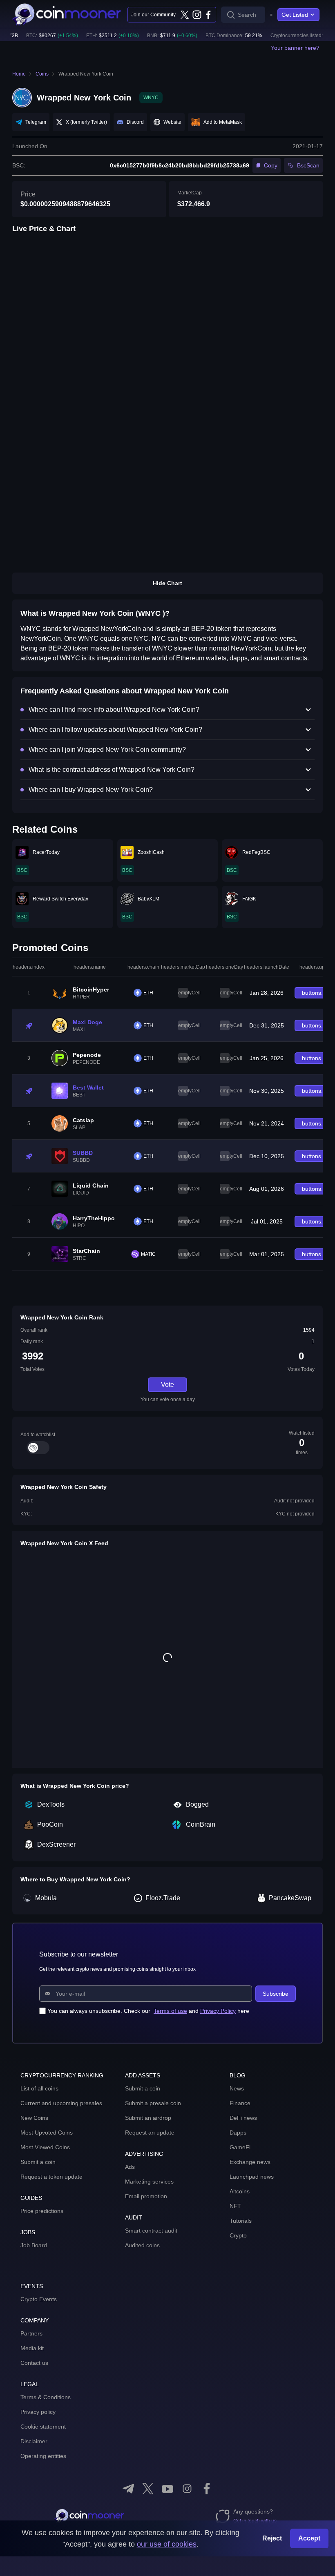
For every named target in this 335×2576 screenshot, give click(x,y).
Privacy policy (38, 2412)
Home (19, 74)
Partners (31, 2333)
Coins (42, 74)
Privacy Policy (218, 2011)
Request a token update (51, 2177)
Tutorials (241, 2221)
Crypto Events (39, 2299)
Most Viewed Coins (45, 2147)
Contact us (34, 2363)
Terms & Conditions (46, 2397)
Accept (309, 2538)
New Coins (34, 2118)
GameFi (240, 2147)
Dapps (238, 2133)
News (237, 2088)
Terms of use (170, 2011)
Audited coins (142, 2245)
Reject (272, 2538)
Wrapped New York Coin (86, 74)
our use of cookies (167, 2544)
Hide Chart (167, 583)
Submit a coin (38, 2162)
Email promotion (146, 2196)
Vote (167, 1385)
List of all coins (39, 2088)
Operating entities (43, 2456)
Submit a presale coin (153, 2103)
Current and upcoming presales (61, 2103)
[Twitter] (185, 15)
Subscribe (276, 1994)
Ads (130, 2167)
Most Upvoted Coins (47, 2133)
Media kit (32, 2348)
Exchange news (250, 2162)
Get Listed (295, 15)
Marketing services (149, 2182)
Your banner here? (295, 48)
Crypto (238, 2235)
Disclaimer (34, 2441)
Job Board (34, 2245)
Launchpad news (252, 2177)
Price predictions (42, 2211)
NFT (235, 2206)
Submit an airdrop (148, 2118)
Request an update (150, 2133)
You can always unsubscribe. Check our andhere (148, 2011)
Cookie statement (43, 2427)
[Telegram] (128, 2489)
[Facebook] (208, 15)
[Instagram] (197, 15)
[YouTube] (167, 2489)
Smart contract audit (151, 2231)
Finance (240, 2103)
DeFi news (243, 2118)
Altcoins (240, 2191)
